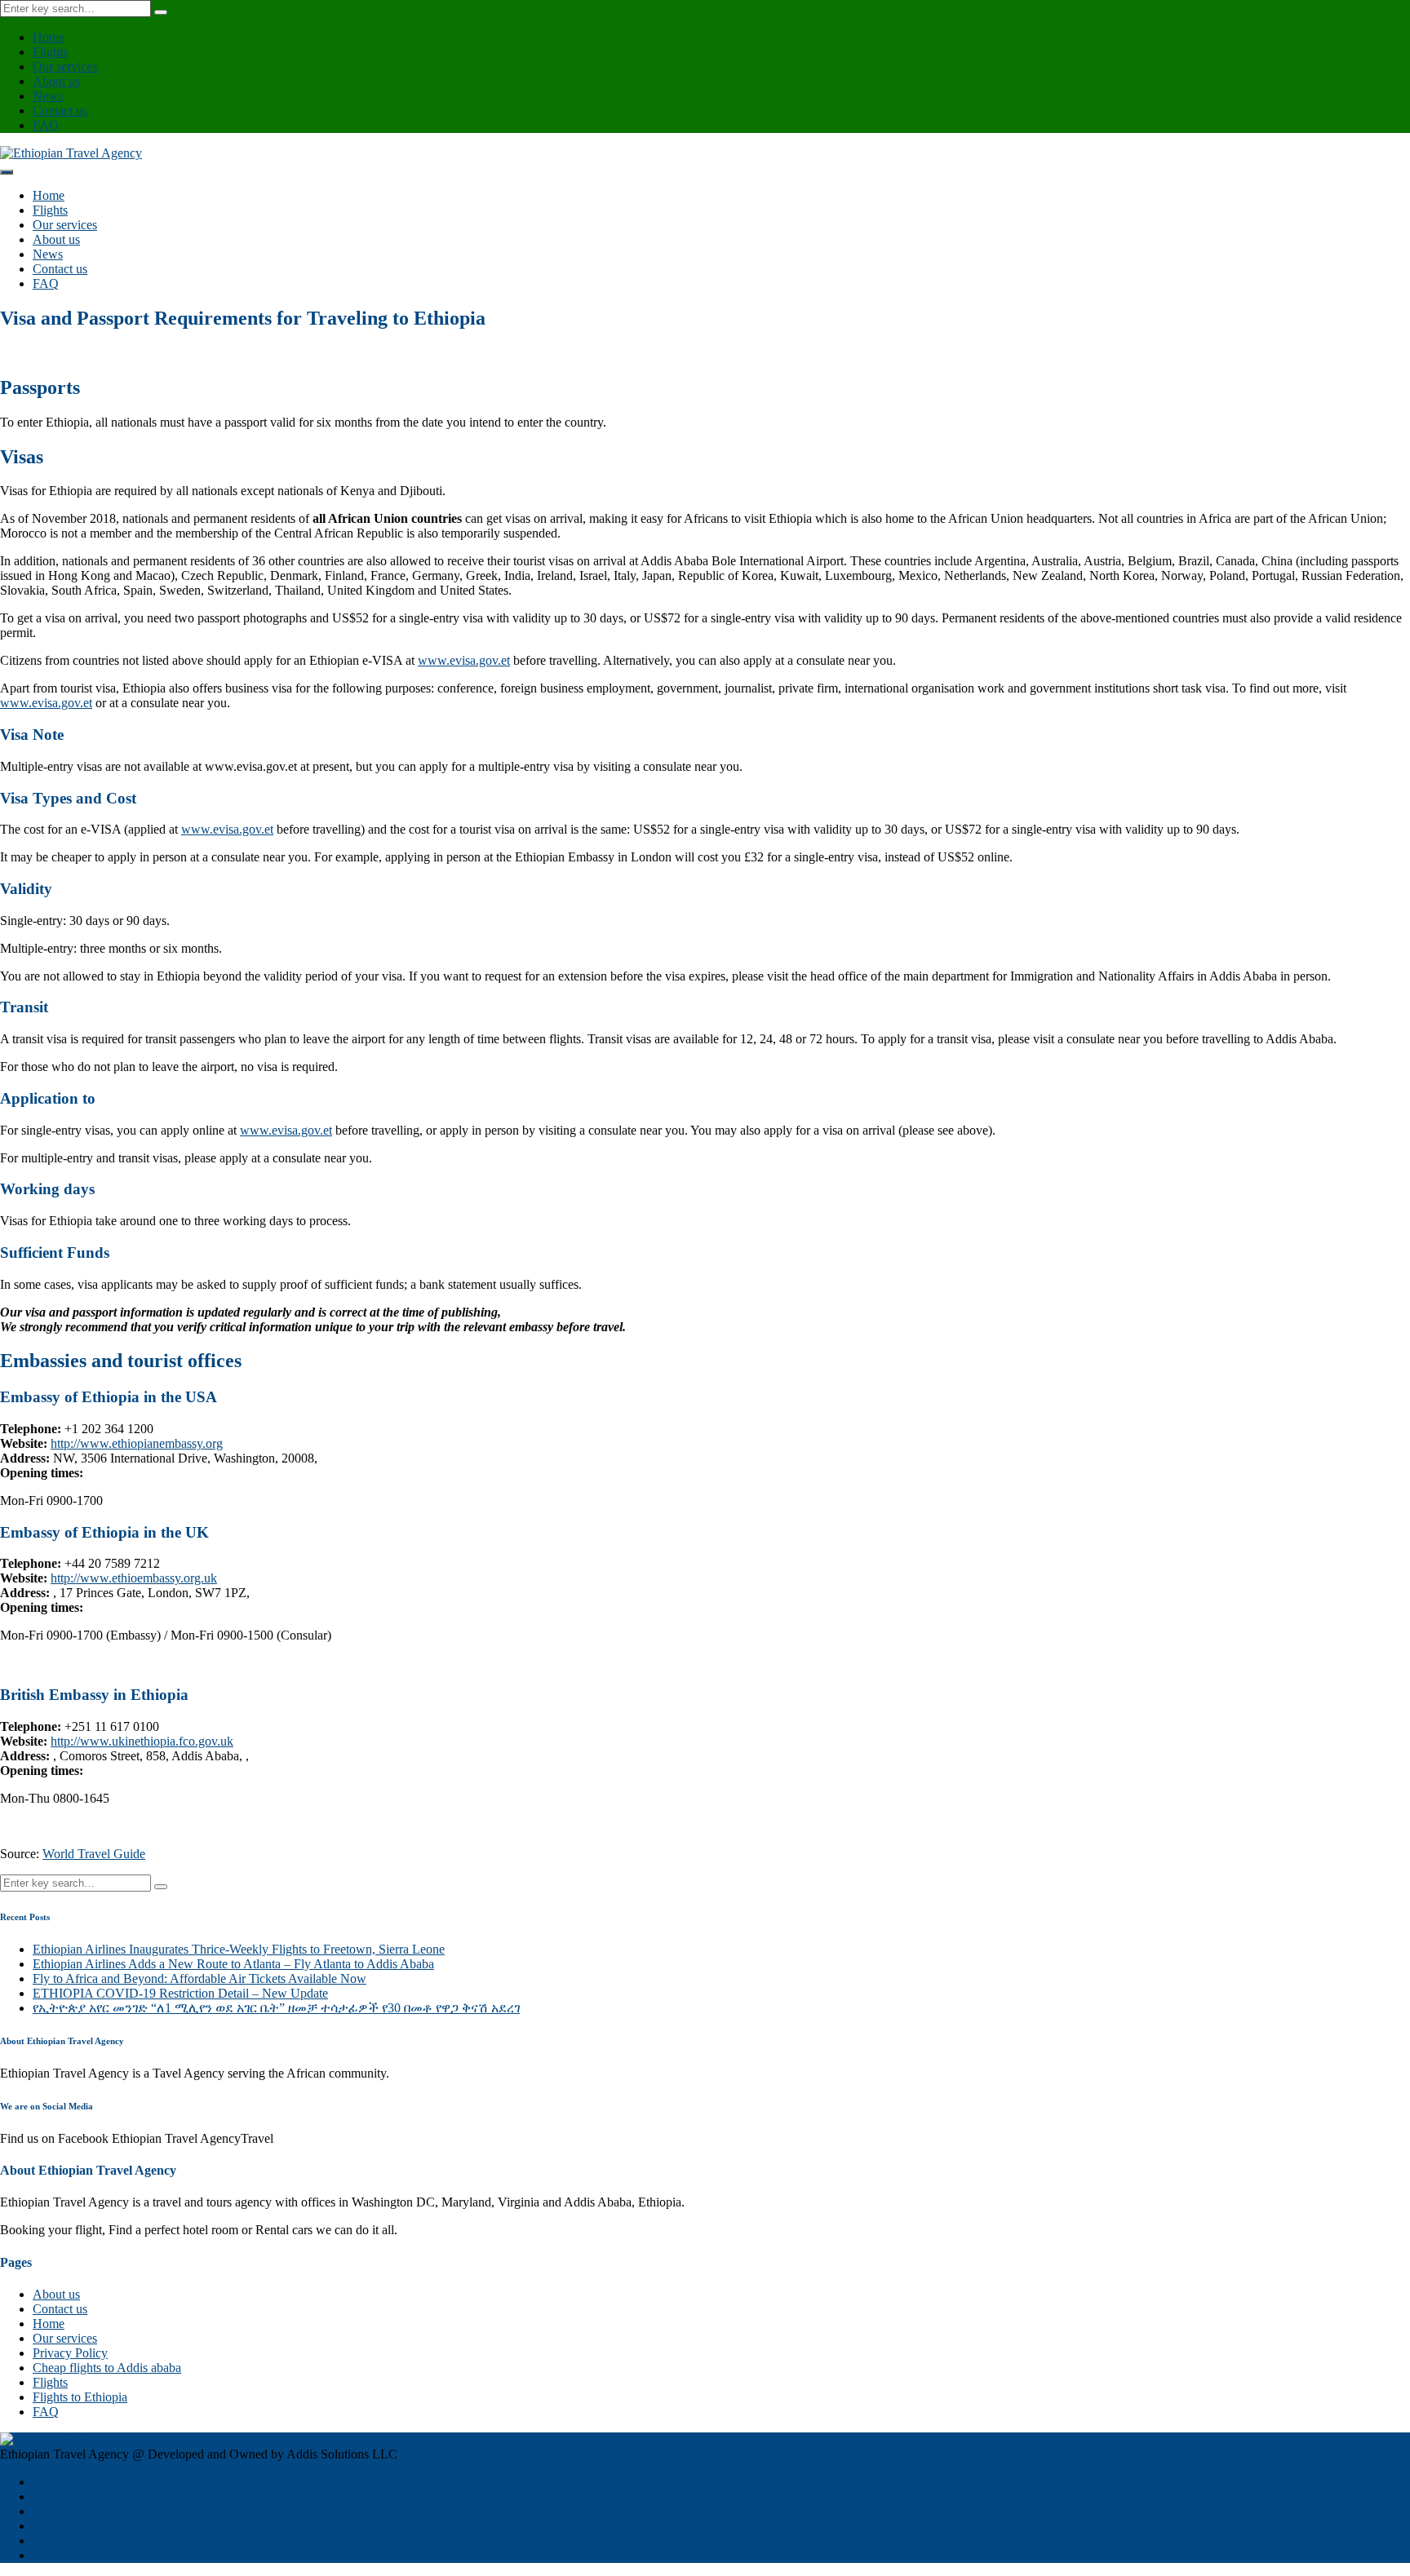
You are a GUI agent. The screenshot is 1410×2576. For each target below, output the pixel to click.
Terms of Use (67, 2555)
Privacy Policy (70, 2353)
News (48, 96)
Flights (50, 52)
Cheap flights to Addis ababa (107, 2368)
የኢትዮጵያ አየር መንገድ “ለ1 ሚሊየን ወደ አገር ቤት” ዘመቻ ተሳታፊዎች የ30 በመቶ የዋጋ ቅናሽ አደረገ (276, 2008)
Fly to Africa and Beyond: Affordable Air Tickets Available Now (200, 1978)
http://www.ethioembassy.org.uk (134, 1578)
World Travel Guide (94, 1854)
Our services (65, 66)
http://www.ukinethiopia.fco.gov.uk (142, 1741)
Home (49, 37)
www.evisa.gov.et (464, 660)
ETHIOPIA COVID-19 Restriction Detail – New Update (180, 1993)
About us (56, 81)
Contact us (60, 111)
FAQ (46, 125)
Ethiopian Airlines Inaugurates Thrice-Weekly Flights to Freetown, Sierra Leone (239, 1949)
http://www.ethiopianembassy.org (137, 1443)
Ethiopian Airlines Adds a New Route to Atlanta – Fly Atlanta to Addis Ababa (233, 1964)
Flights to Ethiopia (80, 2397)
